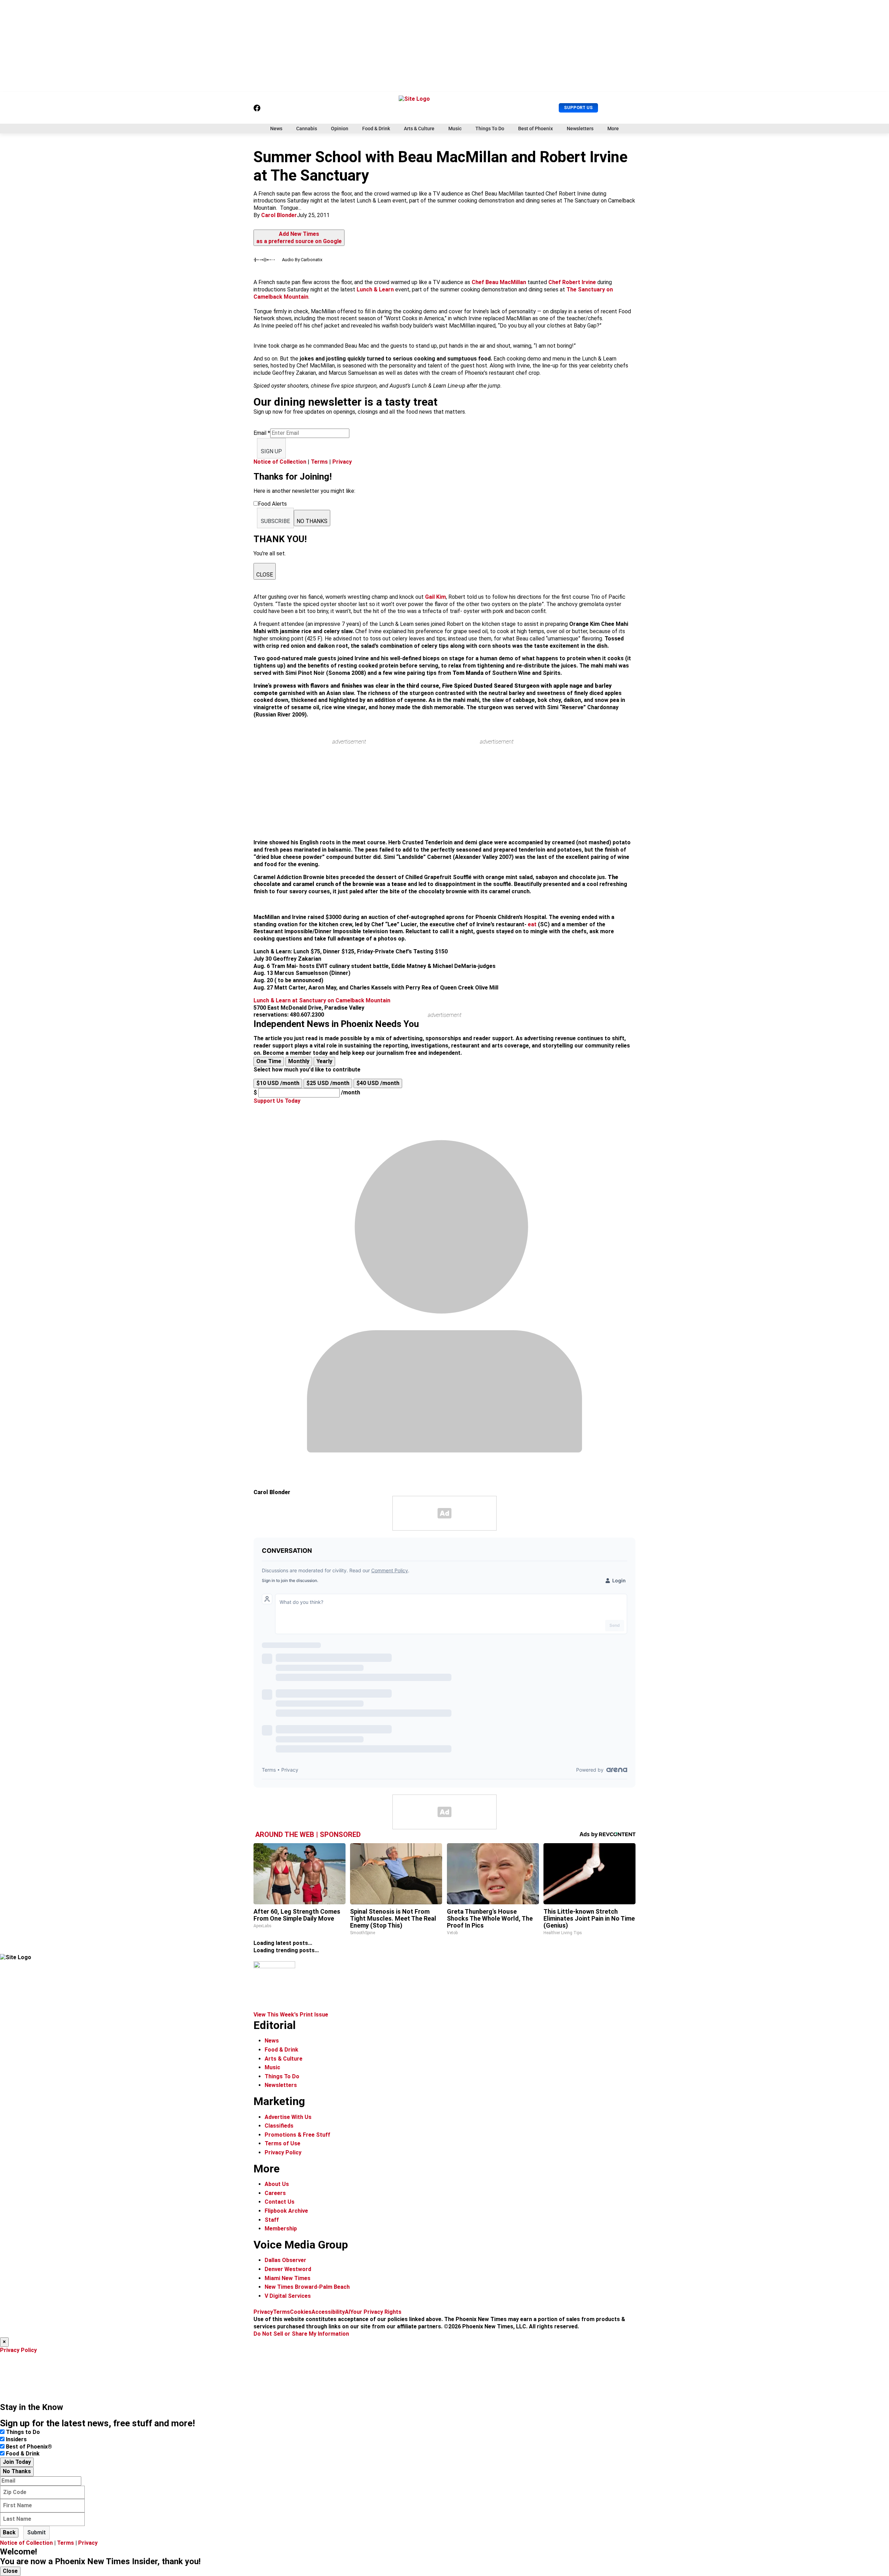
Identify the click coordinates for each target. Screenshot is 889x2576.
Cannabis (307, 129)
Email (262, 433)
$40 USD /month (378, 1083)
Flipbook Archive (286, 2211)
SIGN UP (271, 451)
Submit (36, 2532)
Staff (272, 2220)
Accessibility (328, 2312)
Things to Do (23, 2432)
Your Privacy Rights (376, 2312)
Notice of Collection (280, 462)
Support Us (578, 107)
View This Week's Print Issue (291, 2015)
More (613, 129)
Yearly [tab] (324, 1061)
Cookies (301, 2312)
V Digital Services (288, 2296)
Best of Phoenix (535, 129)
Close (10, 2571)
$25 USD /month (328, 1083)
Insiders (16, 2439)
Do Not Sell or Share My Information (301, 2334)
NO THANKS (312, 521)
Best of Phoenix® (29, 2447)
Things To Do (490, 129)
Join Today (17, 2462)
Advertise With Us (288, 2117)
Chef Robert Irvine (572, 282)
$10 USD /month (278, 1083)
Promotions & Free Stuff (297, 2135)
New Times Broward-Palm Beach (307, 2287)
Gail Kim (435, 597)
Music (455, 129)
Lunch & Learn (375, 289)
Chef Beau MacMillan (499, 282)
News (276, 129)
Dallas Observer (285, 2260)
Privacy (342, 462)
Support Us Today (277, 1101)
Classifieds (279, 2126)
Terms (319, 462)
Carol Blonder (279, 215)
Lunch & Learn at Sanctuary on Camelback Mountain (322, 1000)
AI (347, 2312)
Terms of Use (283, 2143)
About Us (277, 2184)
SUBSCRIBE (275, 521)
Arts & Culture (419, 129)
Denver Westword (288, 2269)
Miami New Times (288, 2278)
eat (532, 924)
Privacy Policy (283, 2152)
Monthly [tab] (299, 1061)
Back (9, 2532)
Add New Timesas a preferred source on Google (299, 238)
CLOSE (265, 575)
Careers (275, 2193)
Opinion (340, 129)
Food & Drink (376, 129)
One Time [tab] (269, 1061)
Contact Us (280, 2202)
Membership (281, 2229)
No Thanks (17, 2471)
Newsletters (580, 129)
